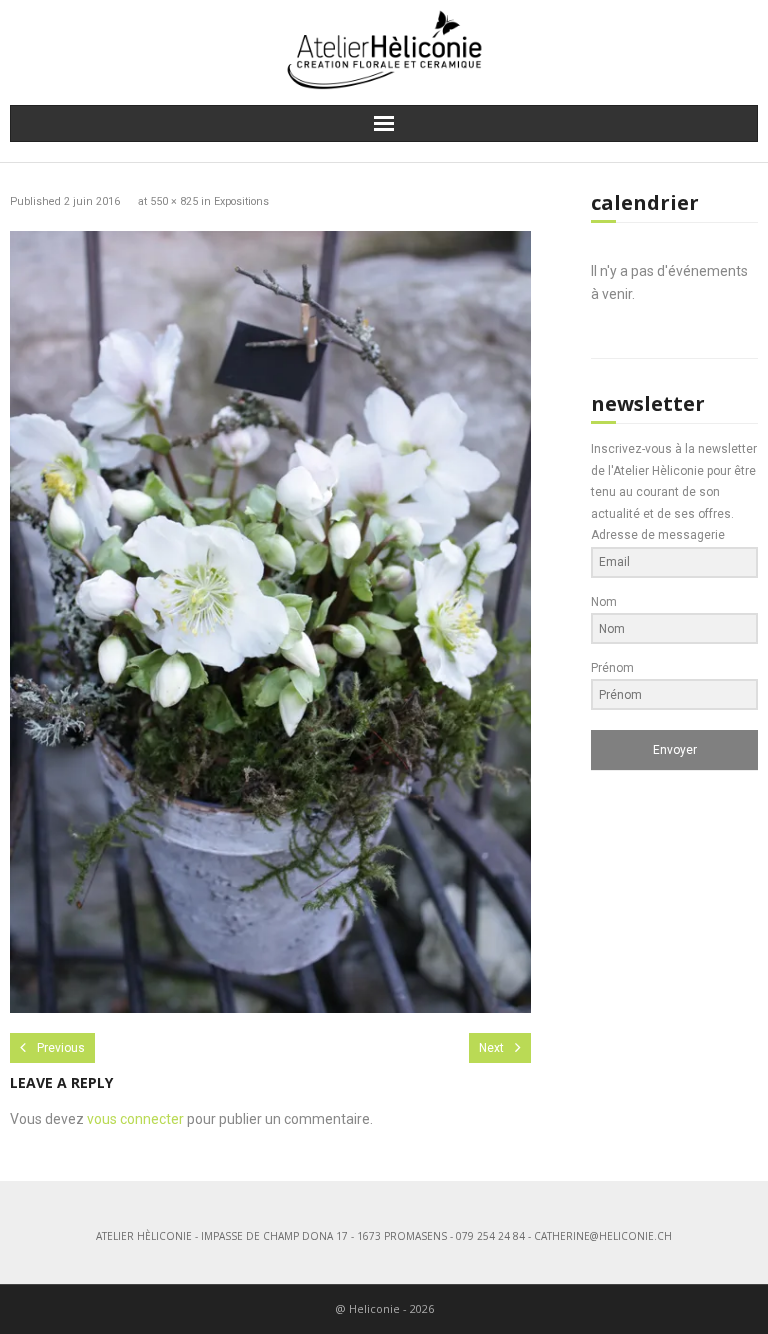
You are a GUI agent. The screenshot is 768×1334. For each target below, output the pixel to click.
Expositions (241, 201)
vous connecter (135, 1119)
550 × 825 (174, 201)
